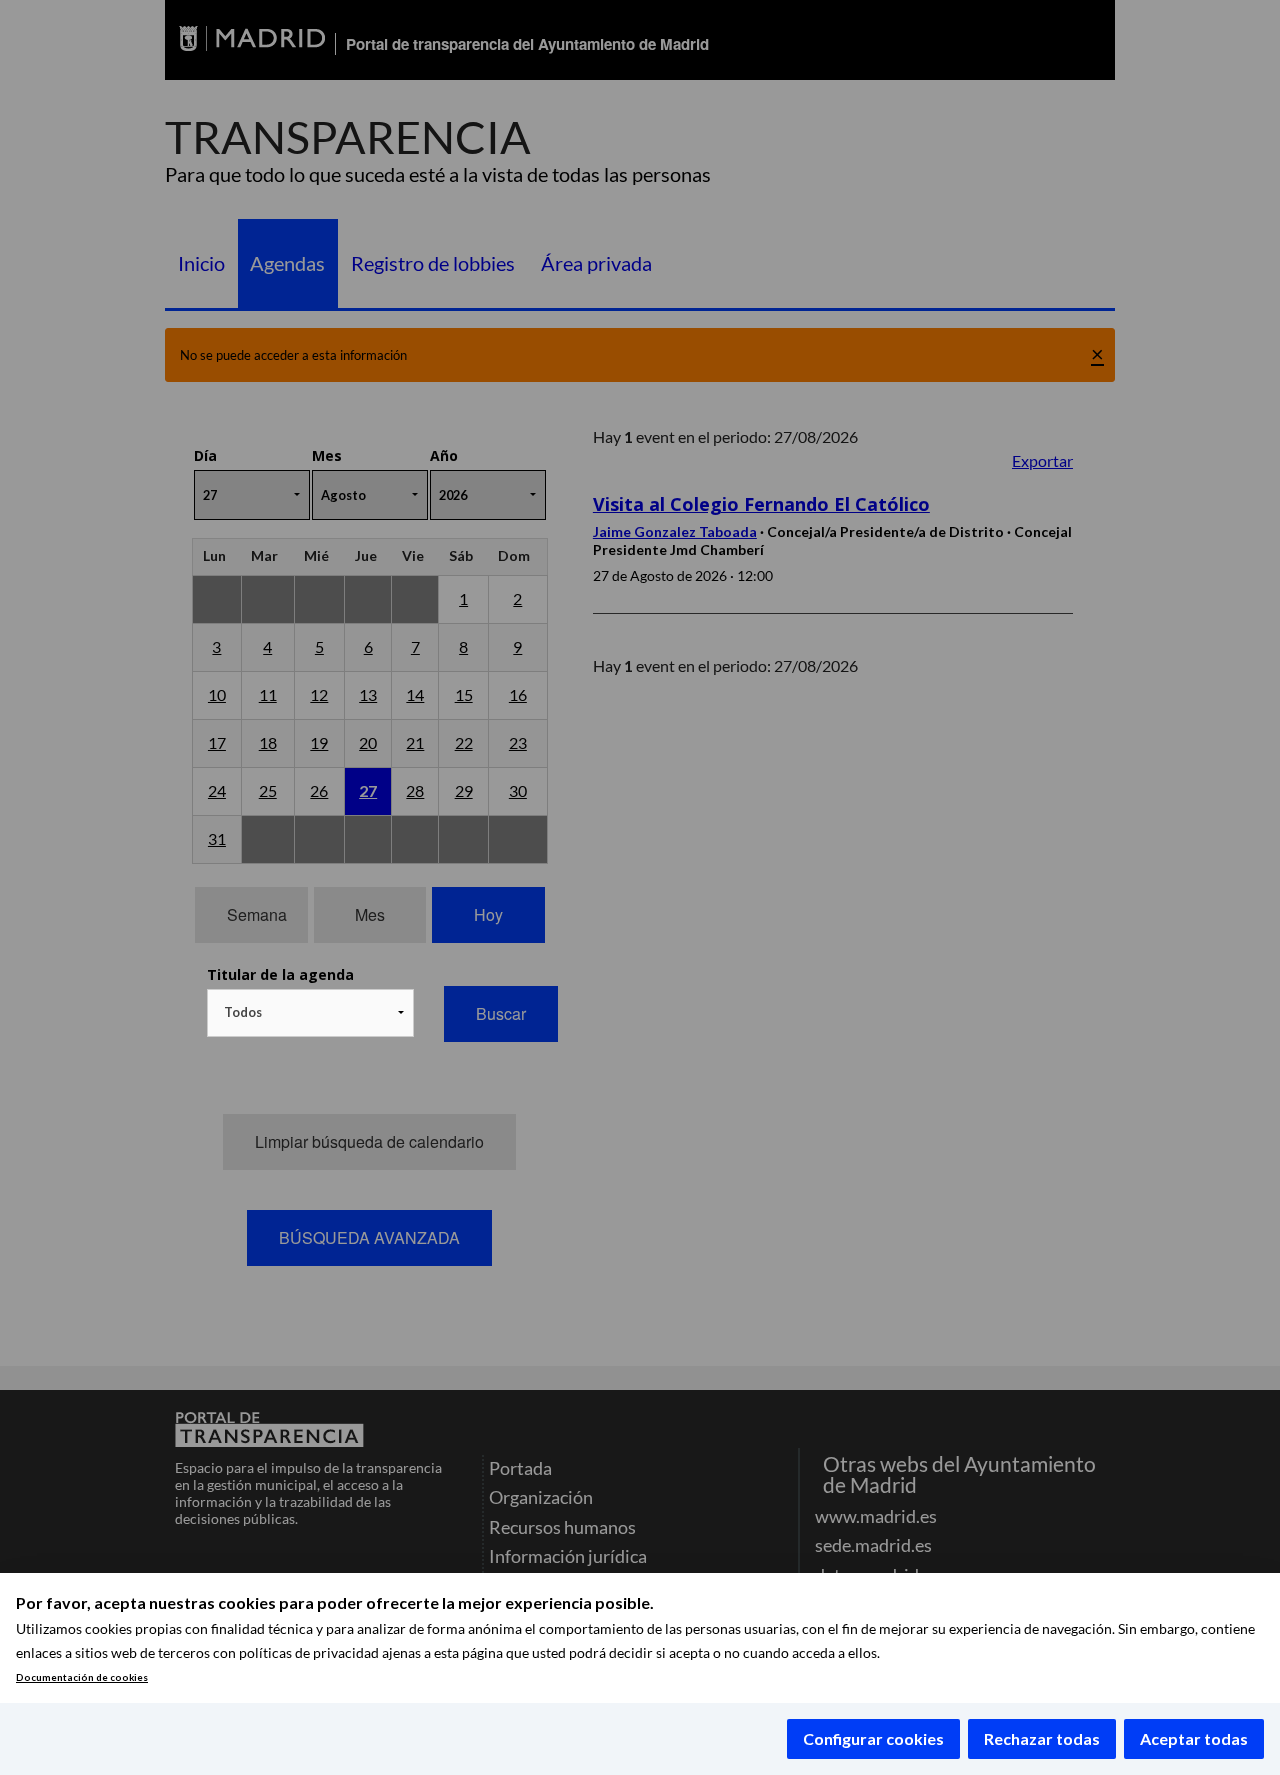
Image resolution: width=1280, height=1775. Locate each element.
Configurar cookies (873, 1738)
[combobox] (310, 1013)
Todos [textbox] (243, 1012)
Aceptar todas (1194, 1738)
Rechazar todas (1042, 1738)
